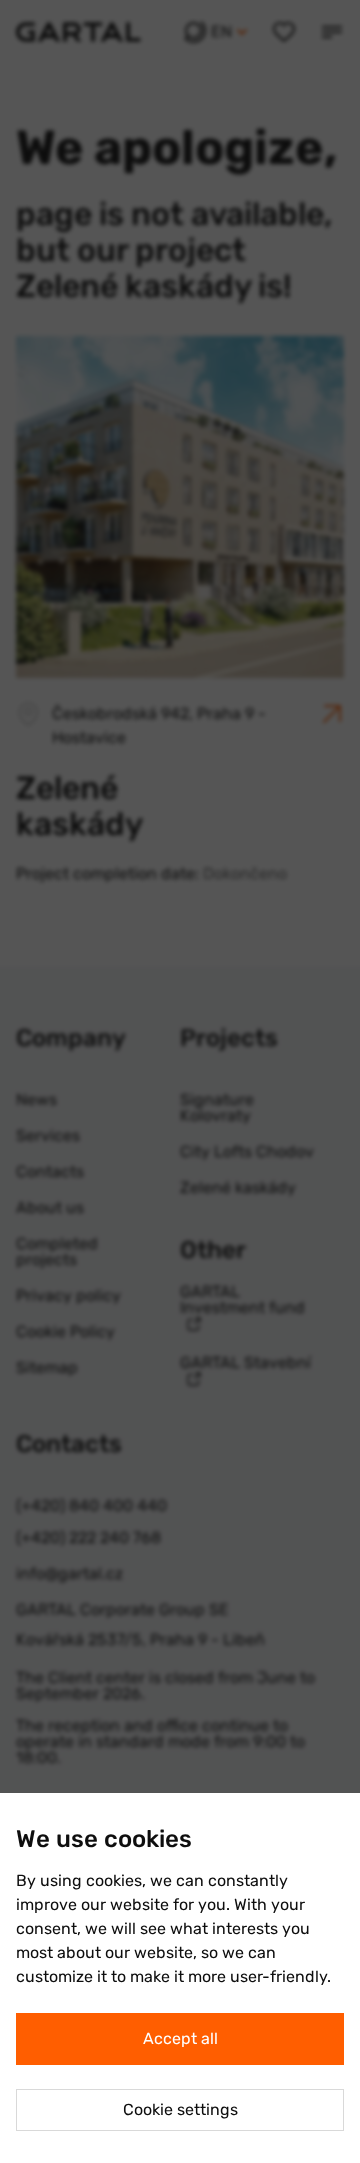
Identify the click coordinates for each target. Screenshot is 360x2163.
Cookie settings (180, 2109)
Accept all (180, 2038)
